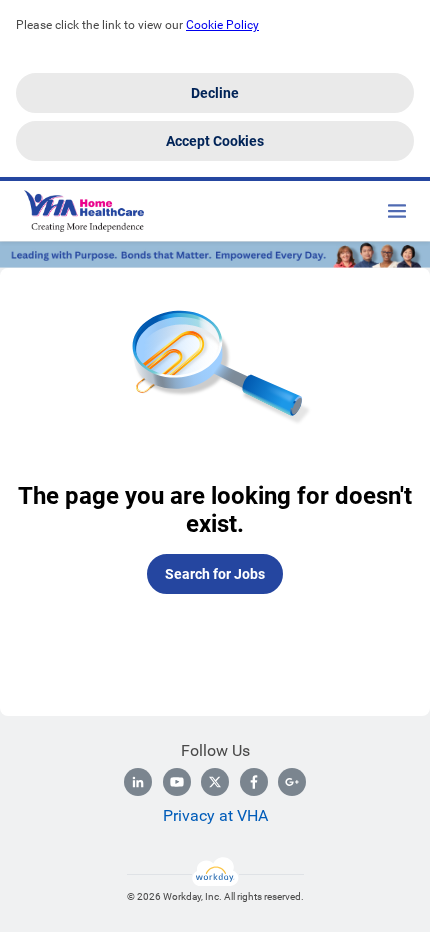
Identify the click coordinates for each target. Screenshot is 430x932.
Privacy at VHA (215, 815)
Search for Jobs (215, 574)
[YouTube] (177, 782)
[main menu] (397, 211)
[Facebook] (254, 782)
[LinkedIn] (138, 782)
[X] (215, 782)
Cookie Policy (222, 25)
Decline (215, 93)
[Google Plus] (292, 782)
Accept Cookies (215, 141)
